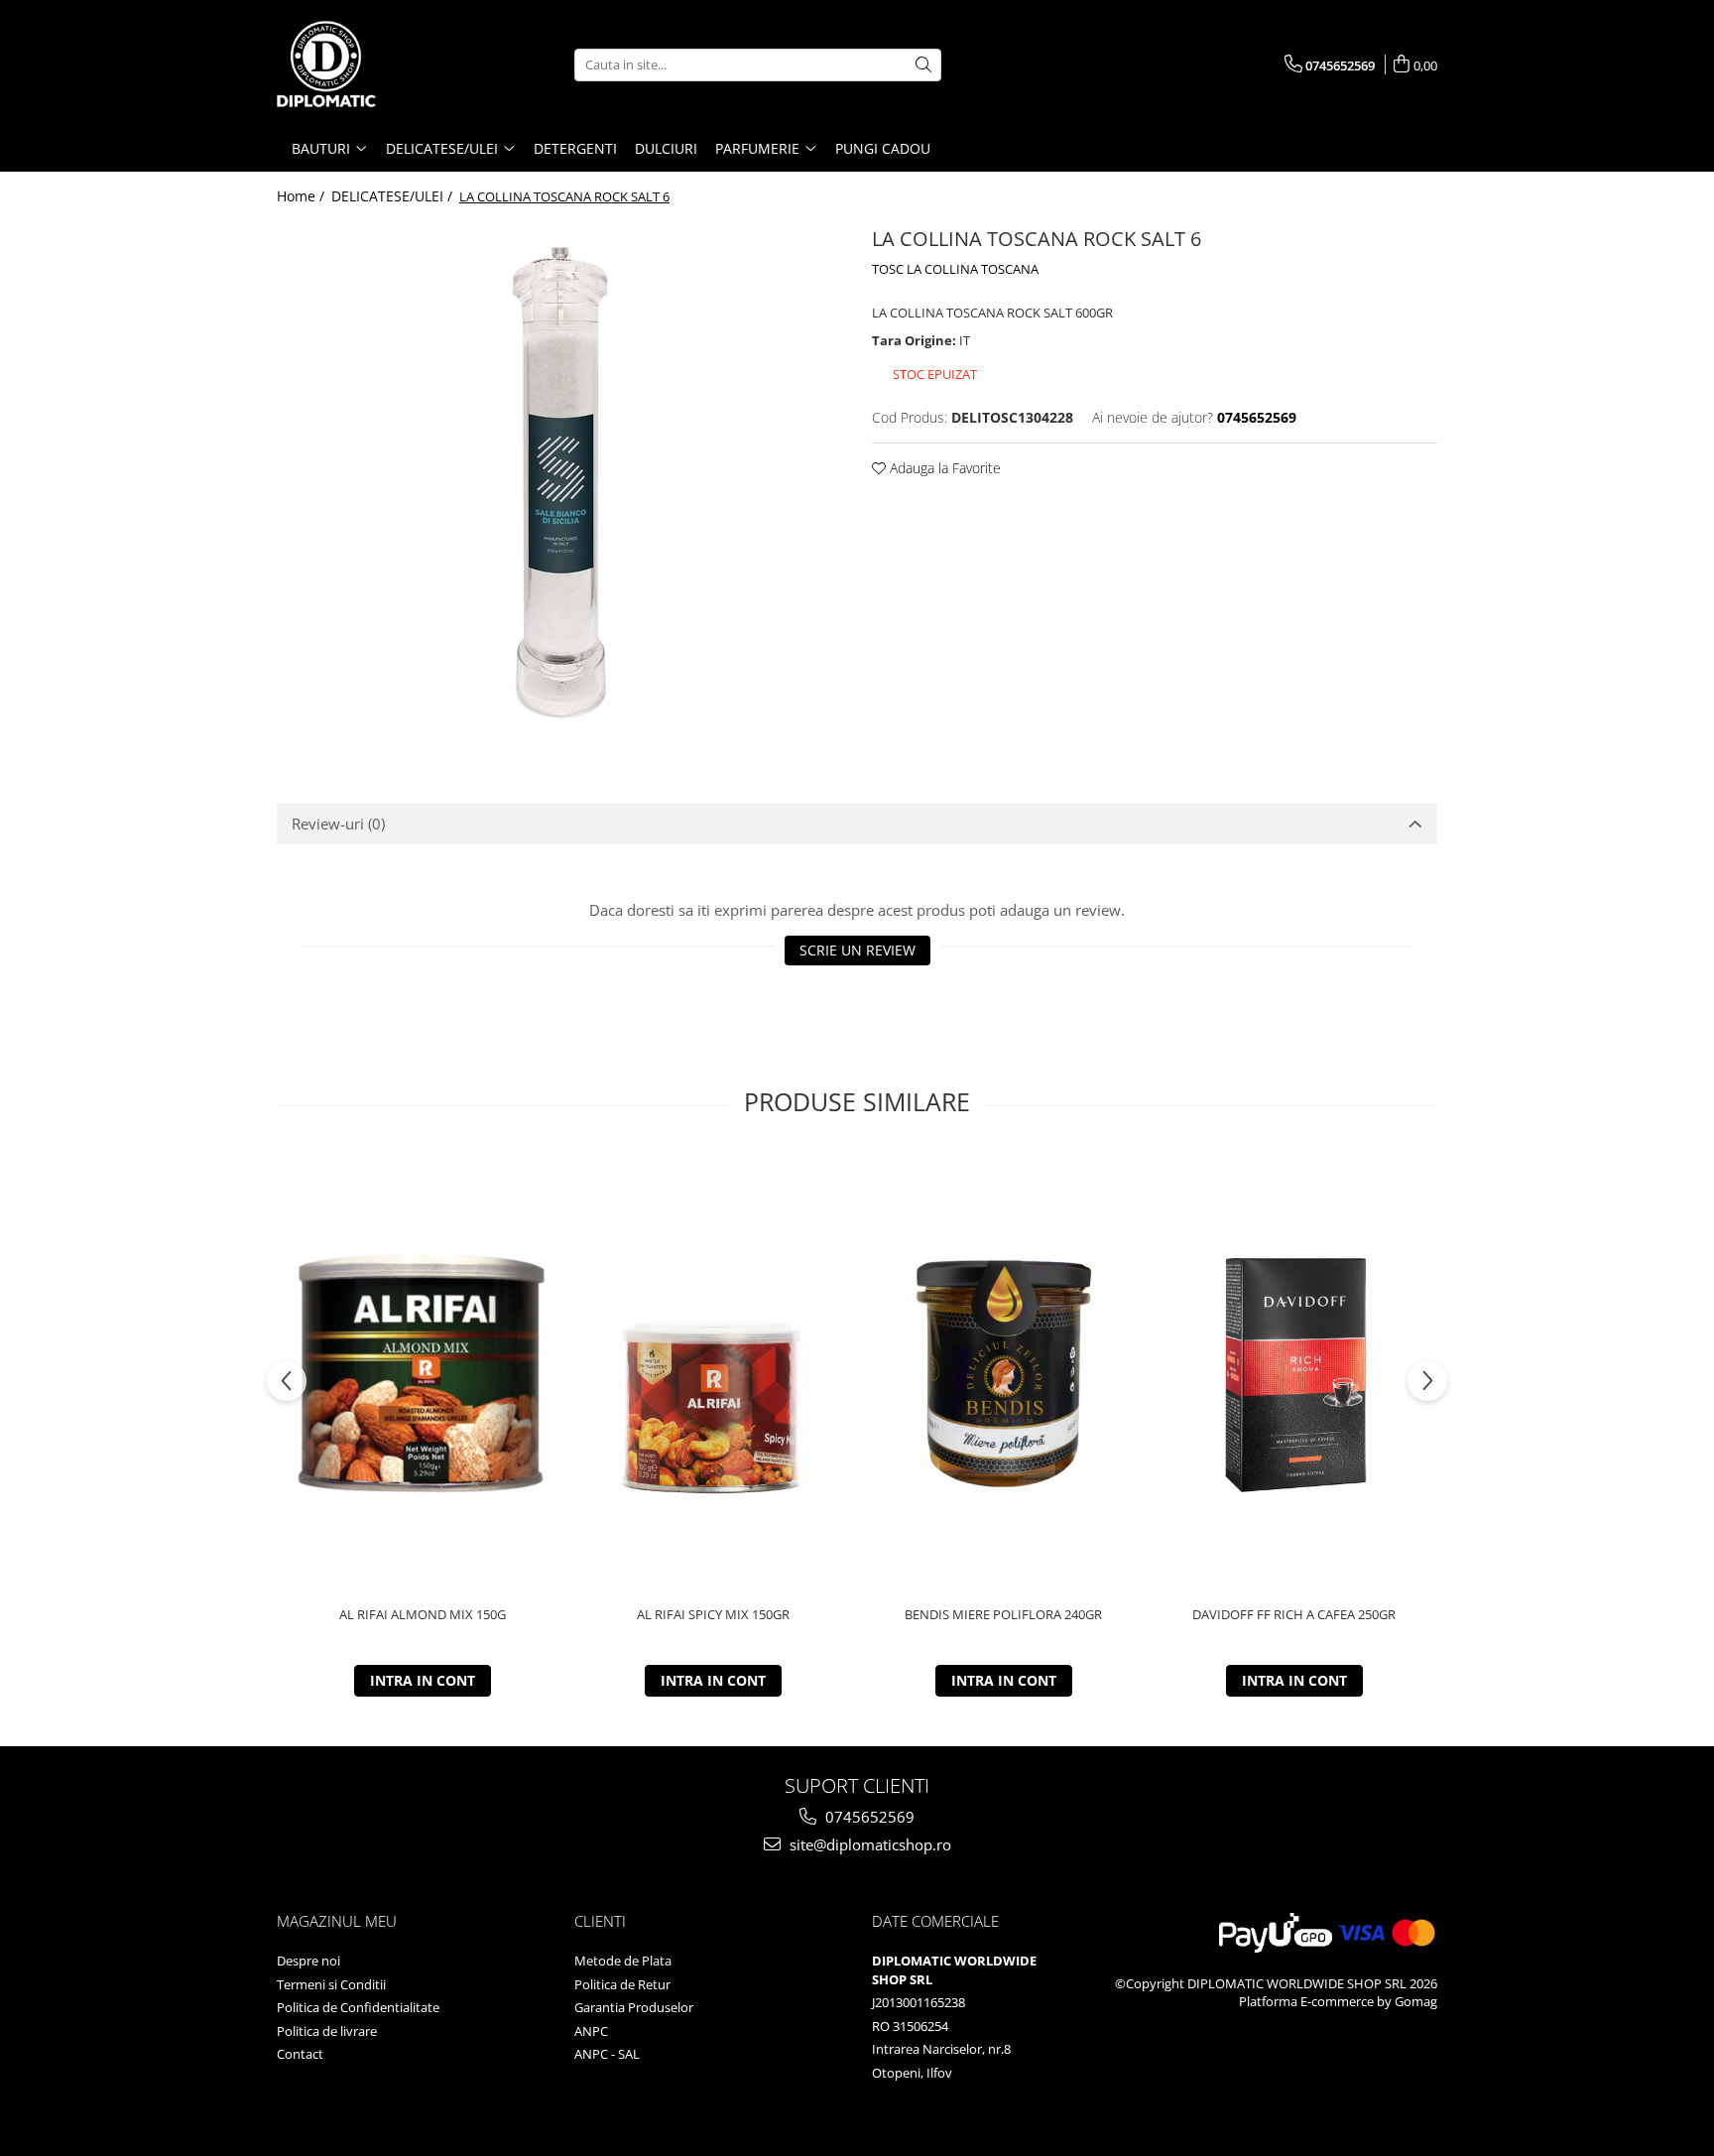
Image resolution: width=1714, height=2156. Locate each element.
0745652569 (868, 1817)
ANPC (591, 2031)
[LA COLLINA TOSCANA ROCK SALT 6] (559, 483)
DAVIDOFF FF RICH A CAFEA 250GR (1294, 1615)
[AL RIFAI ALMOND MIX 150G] (422, 1374)
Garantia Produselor (634, 2007)
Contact (300, 2054)
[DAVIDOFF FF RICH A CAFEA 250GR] (1294, 1374)
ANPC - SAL (607, 2054)
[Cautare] (923, 65)
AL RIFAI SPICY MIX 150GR (713, 1615)
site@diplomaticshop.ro (868, 1844)
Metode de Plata (623, 1961)
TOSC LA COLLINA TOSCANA (955, 269)
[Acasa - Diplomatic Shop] (376, 64)
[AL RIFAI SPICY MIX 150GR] (713, 1374)
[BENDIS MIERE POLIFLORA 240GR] (1003, 1374)
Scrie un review (857, 950)
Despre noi (308, 1961)
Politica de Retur (622, 1984)
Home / (303, 196)
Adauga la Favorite (943, 468)
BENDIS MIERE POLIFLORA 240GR (1003, 1615)
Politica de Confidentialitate (358, 2007)
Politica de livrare (327, 2031)
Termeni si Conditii (331, 1984)
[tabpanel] (559, 483)
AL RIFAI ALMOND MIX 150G (423, 1615)
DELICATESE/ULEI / (394, 196)
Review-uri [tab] (338, 824)
